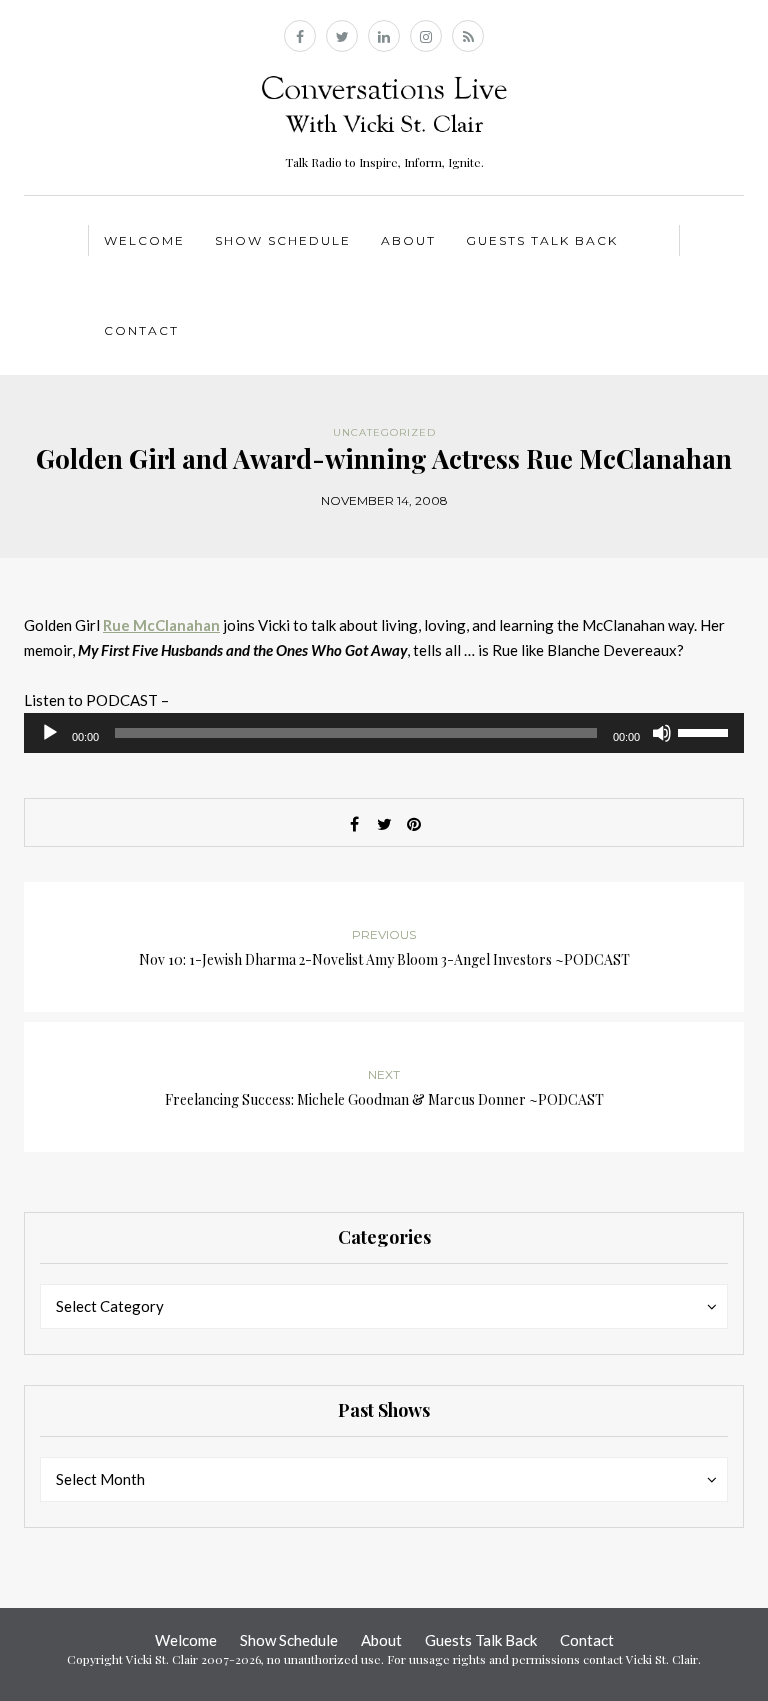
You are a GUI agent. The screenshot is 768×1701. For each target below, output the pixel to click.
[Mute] (662, 733)
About (408, 240)
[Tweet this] (384, 824)
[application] (384, 733)
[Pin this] (414, 824)
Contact (141, 330)
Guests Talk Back (542, 240)
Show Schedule (283, 240)
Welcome (144, 240)
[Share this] (354, 824)
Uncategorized (384, 432)
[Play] (50, 733)
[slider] (706, 731)
